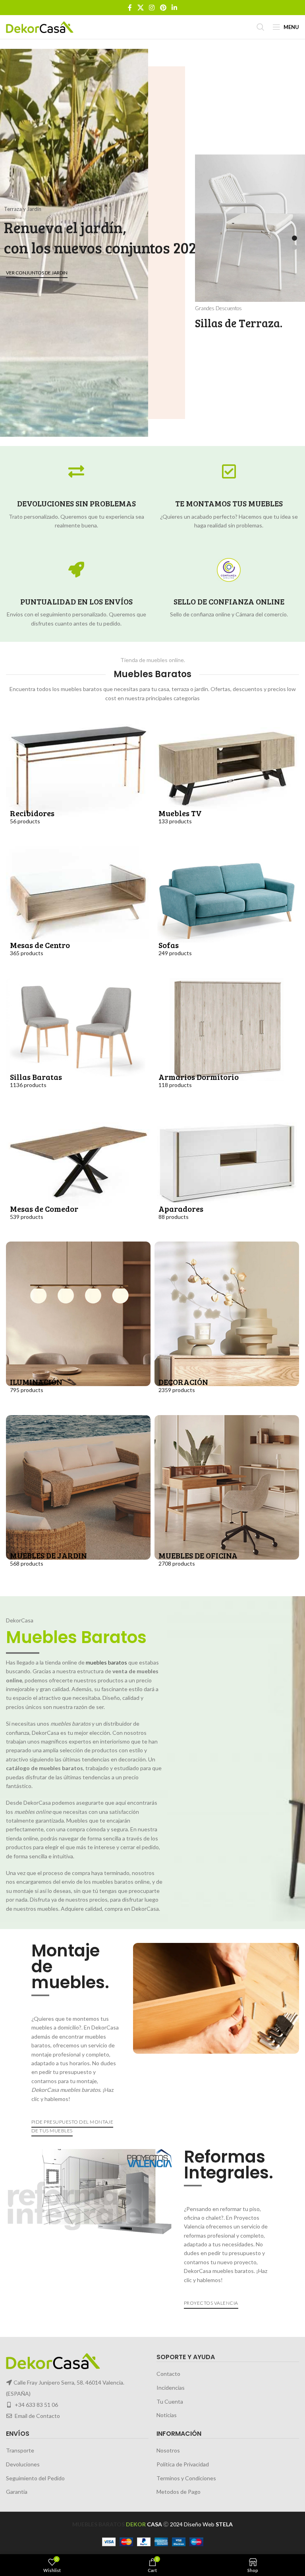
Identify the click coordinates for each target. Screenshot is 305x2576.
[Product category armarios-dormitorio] (227, 1042)
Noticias (167, 2415)
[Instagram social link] (152, 8)
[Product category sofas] (227, 910)
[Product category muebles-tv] (227, 778)
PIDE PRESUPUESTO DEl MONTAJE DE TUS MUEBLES (72, 2126)
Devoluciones (23, 2464)
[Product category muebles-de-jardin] (78, 1500)
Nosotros (168, 2451)
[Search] (261, 27)
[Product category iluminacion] (78, 1326)
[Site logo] (40, 26)
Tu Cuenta (170, 2401)
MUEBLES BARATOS (98, 2524)
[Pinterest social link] (163, 8)
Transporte (20, 2451)
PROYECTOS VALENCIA (211, 2303)
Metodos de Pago (179, 2492)
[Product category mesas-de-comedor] (78, 1174)
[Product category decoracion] (227, 1326)
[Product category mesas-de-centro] (78, 910)
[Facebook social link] (130, 8)
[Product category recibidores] (78, 778)
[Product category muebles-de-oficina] (227, 1500)
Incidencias (171, 2388)
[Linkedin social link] (174, 8)
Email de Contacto (37, 2416)
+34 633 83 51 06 (36, 2405)
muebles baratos (106, 1662)
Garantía (17, 2492)
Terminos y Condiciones (186, 2478)
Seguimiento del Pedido (35, 2478)
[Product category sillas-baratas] (78, 1042)
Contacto (168, 2374)
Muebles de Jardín (150, 267)
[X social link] (140, 8)
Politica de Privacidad (183, 2464)
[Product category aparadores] (227, 1174)
